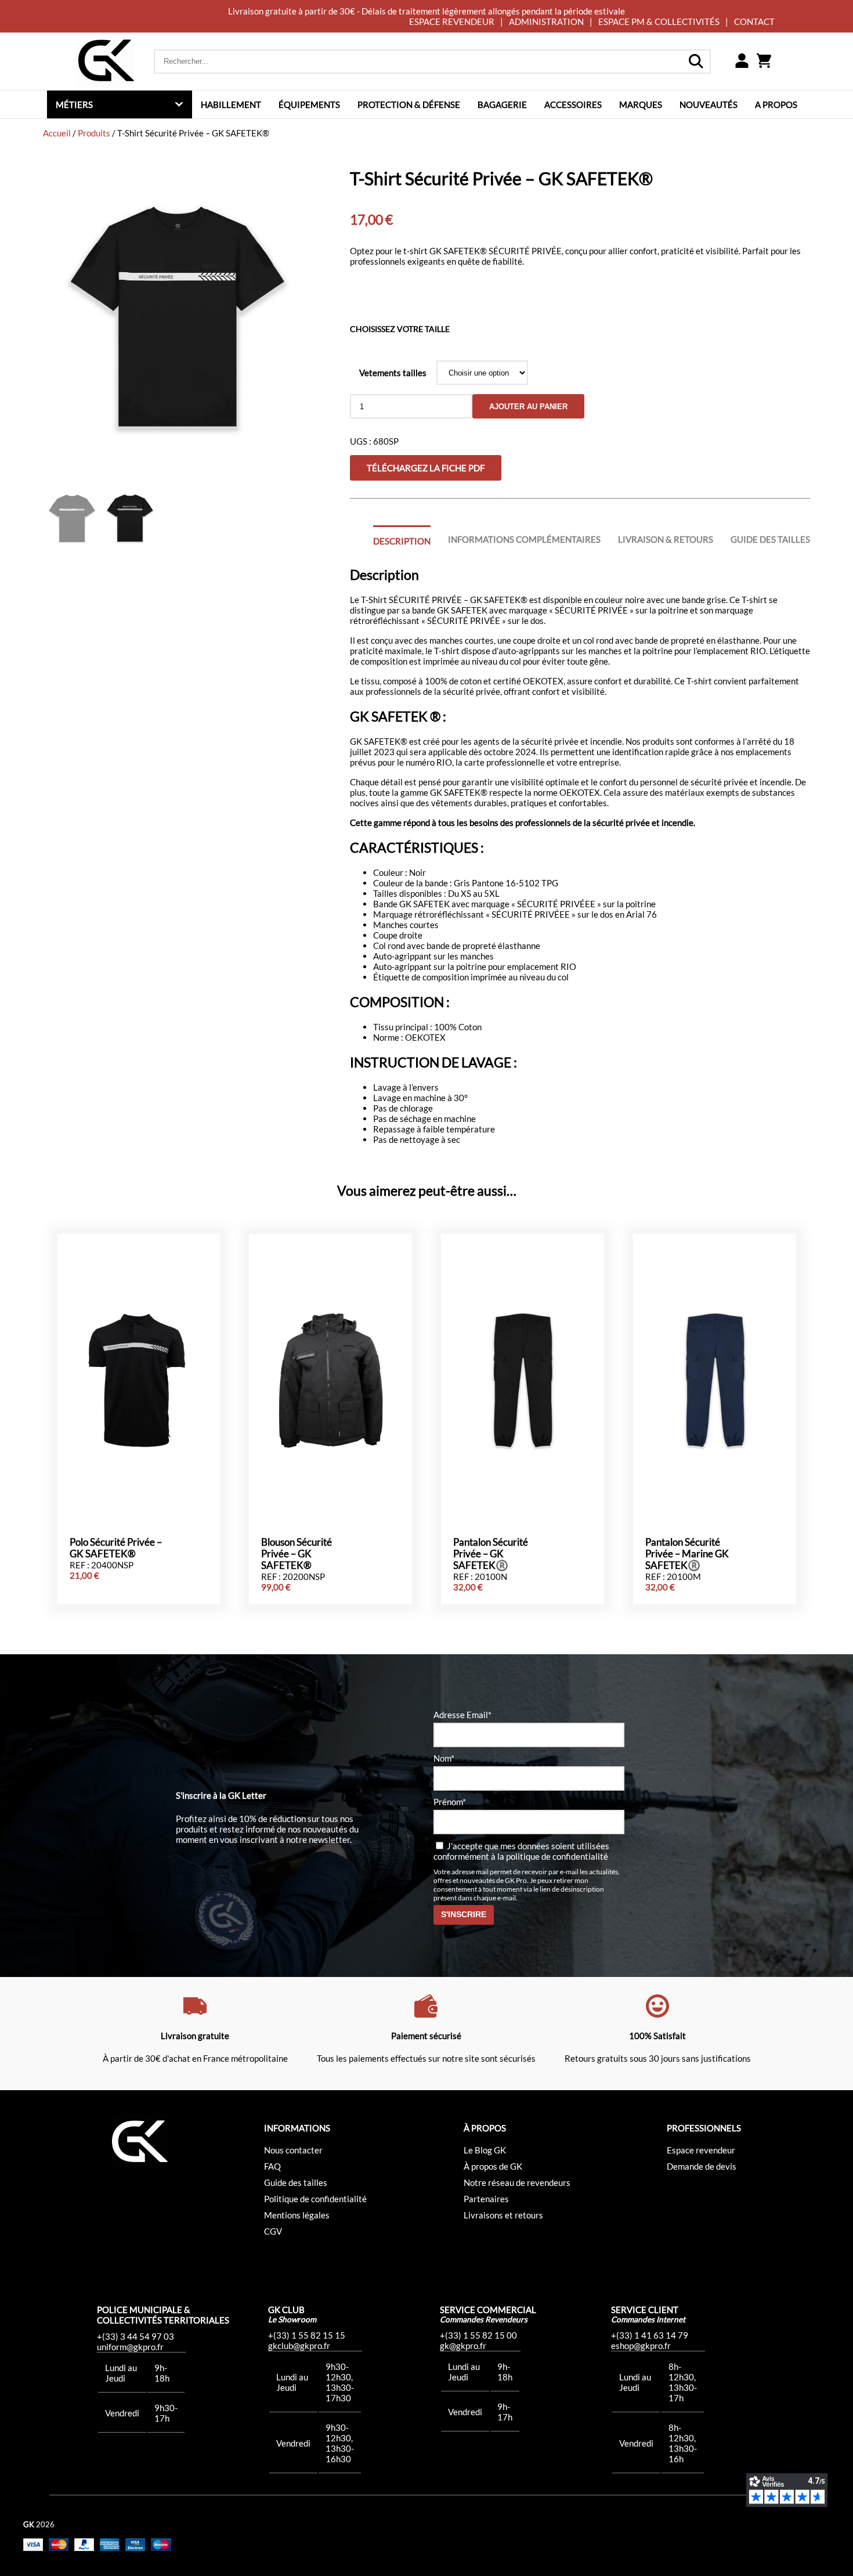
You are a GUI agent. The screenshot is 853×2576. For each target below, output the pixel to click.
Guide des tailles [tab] (770, 539)
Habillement (231, 104)
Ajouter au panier (528, 407)
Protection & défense (409, 104)
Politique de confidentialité (315, 2199)
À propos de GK (493, 2166)
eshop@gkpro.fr (641, 2346)
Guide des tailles (296, 2182)
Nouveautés (709, 104)
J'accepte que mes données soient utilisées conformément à (521, 1851)
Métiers (74, 104)
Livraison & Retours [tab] (666, 539)
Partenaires (486, 2199)
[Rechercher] (696, 62)
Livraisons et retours (503, 2215)
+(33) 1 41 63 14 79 (650, 2335)
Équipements (309, 104)
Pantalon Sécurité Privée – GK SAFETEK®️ (491, 1554)
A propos (776, 104)
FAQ (272, 2166)
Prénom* (450, 1802)
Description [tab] (402, 541)
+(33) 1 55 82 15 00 (478, 2335)
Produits (94, 133)
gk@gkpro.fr (463, 2346)
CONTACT (754, 21)
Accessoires (573, 104)
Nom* (444, 1758)
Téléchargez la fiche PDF (426, 468)
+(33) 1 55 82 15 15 (307, 2335)
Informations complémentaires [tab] (524, 539)
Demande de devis (702, 2166)
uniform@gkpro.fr (130, 2347)
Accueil (57, 133)
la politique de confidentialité (553, 1856)
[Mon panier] (764, 62)
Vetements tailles (393, 373)
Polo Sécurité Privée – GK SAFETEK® (116, 1548)
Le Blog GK (485, 2150)
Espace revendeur (701, 2150)
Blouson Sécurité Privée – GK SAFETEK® (297, 1554)
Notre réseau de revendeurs (517, 2182)
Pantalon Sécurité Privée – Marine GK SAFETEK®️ (687, 1554)
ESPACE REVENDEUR (452, 21)
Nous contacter (293, 2150)
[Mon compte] (742, 62)
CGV (273, 2231)
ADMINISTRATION (546, 21)
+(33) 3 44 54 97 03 (135, 2336)
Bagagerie (502, 104)
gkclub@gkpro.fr (299, 2346)
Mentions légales (297, 2215)
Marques (641, 104)
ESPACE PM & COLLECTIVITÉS (659, 21)
